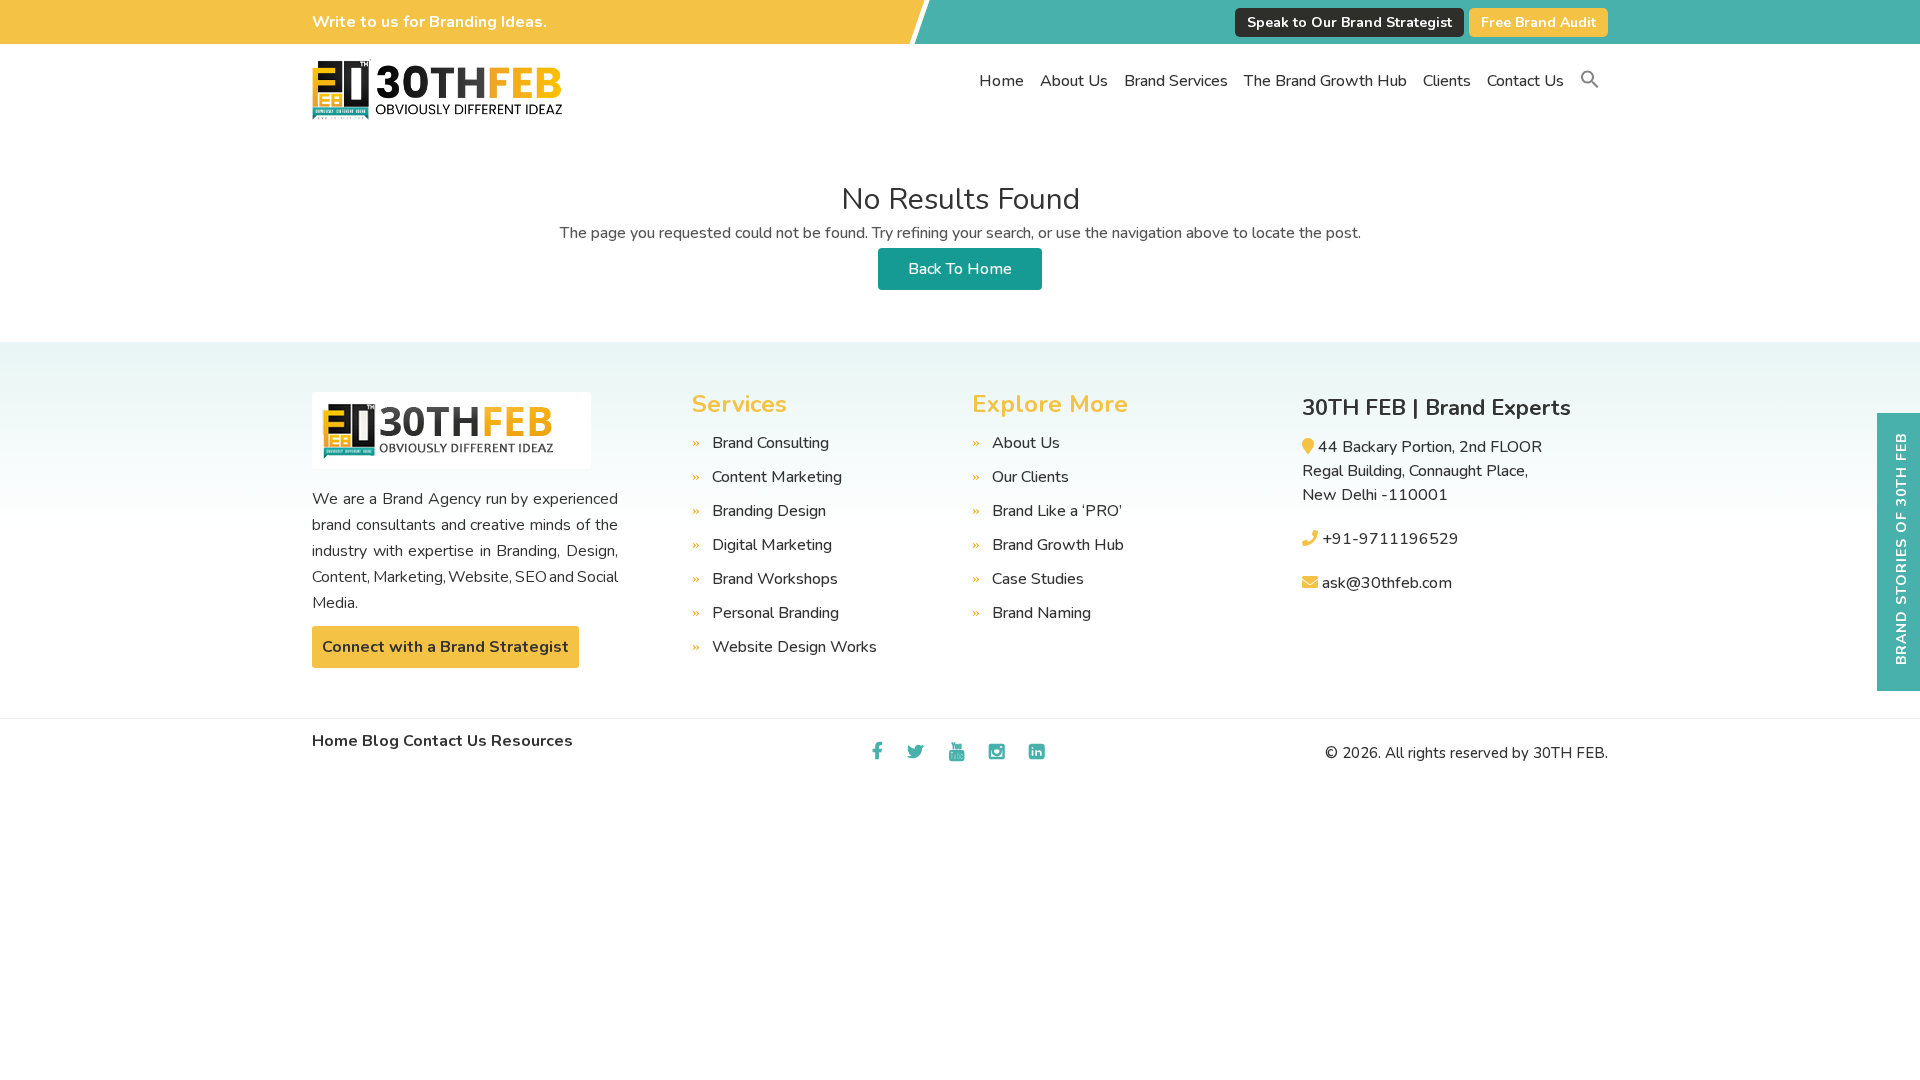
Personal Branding (775, 613)
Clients (1447, 81)
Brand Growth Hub (1058, 545)
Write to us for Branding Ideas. (429, 22)
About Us (1074, 81)
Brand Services (1176, 81)
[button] (1590, 81)
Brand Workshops (775, 579)
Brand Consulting (770, 443)
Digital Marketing (772, 545)
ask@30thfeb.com (1387, 583)
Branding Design (769, 511)
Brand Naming (1041, 613)
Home (1001, 81)
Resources (532, 741)
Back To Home (960, 269)
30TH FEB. (1570, 753)
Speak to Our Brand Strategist (1349, 22)
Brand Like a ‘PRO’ (1057, 511)
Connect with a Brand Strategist (445, 647)
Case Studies (1038, 579)
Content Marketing (777, 477)
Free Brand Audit (1538, 22)
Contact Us (1525, 81)
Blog (380, 741)
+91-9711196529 (1390, 539)
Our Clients (1030, 477)
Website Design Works (794, 647)
